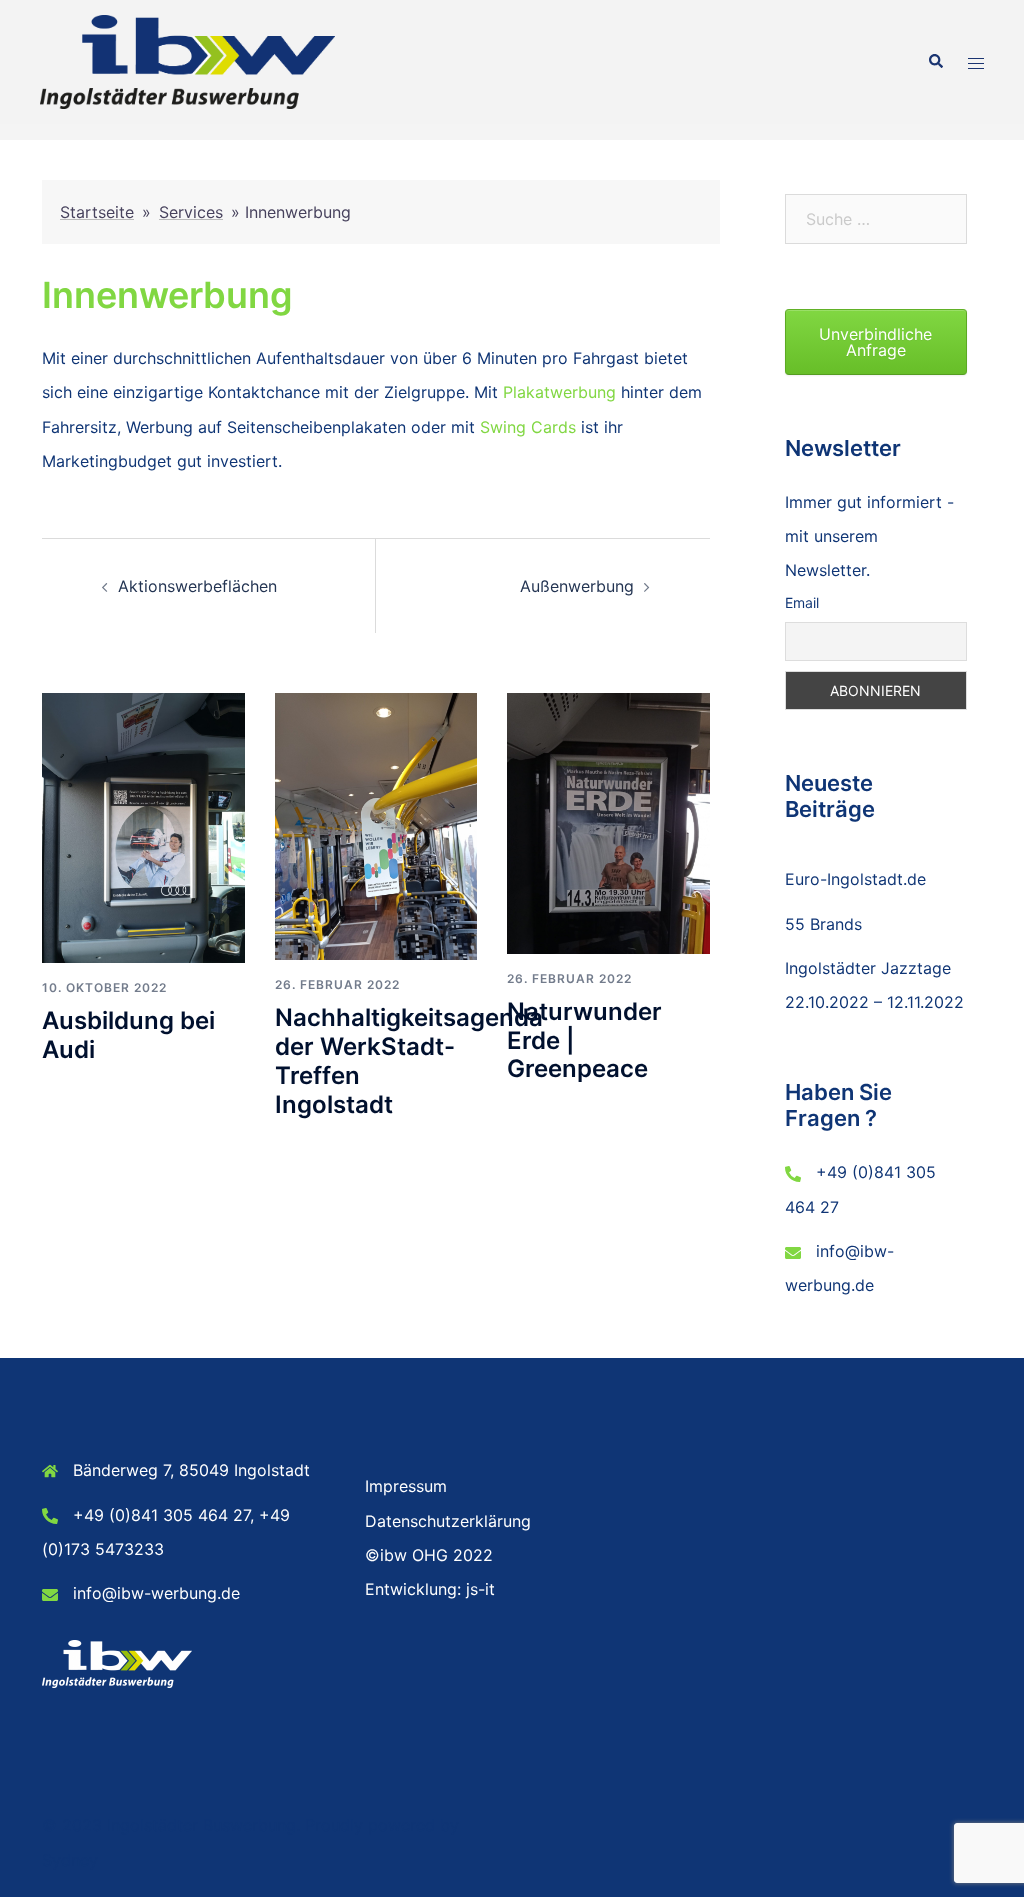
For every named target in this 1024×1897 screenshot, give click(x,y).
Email (802, 602)
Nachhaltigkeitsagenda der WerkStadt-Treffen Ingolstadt (409, 1060)
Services (191, 212)
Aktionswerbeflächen (197, 586)
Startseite (97, 212)
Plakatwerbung (559, 392)
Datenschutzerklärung (448, 1521)
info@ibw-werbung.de (156, 1593)
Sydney (70, 1860)
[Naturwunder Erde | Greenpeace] (608, 822)
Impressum (406, 1486)
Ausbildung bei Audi (128, 1035)
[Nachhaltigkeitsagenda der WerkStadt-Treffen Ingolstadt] (376, 825)
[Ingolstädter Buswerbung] (187, 60)
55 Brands (823, 924)
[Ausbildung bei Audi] (143, 827)
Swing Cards (528, 427)
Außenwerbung (577, 586)
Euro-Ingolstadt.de (855, 879)
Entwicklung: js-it (430, 1589)
